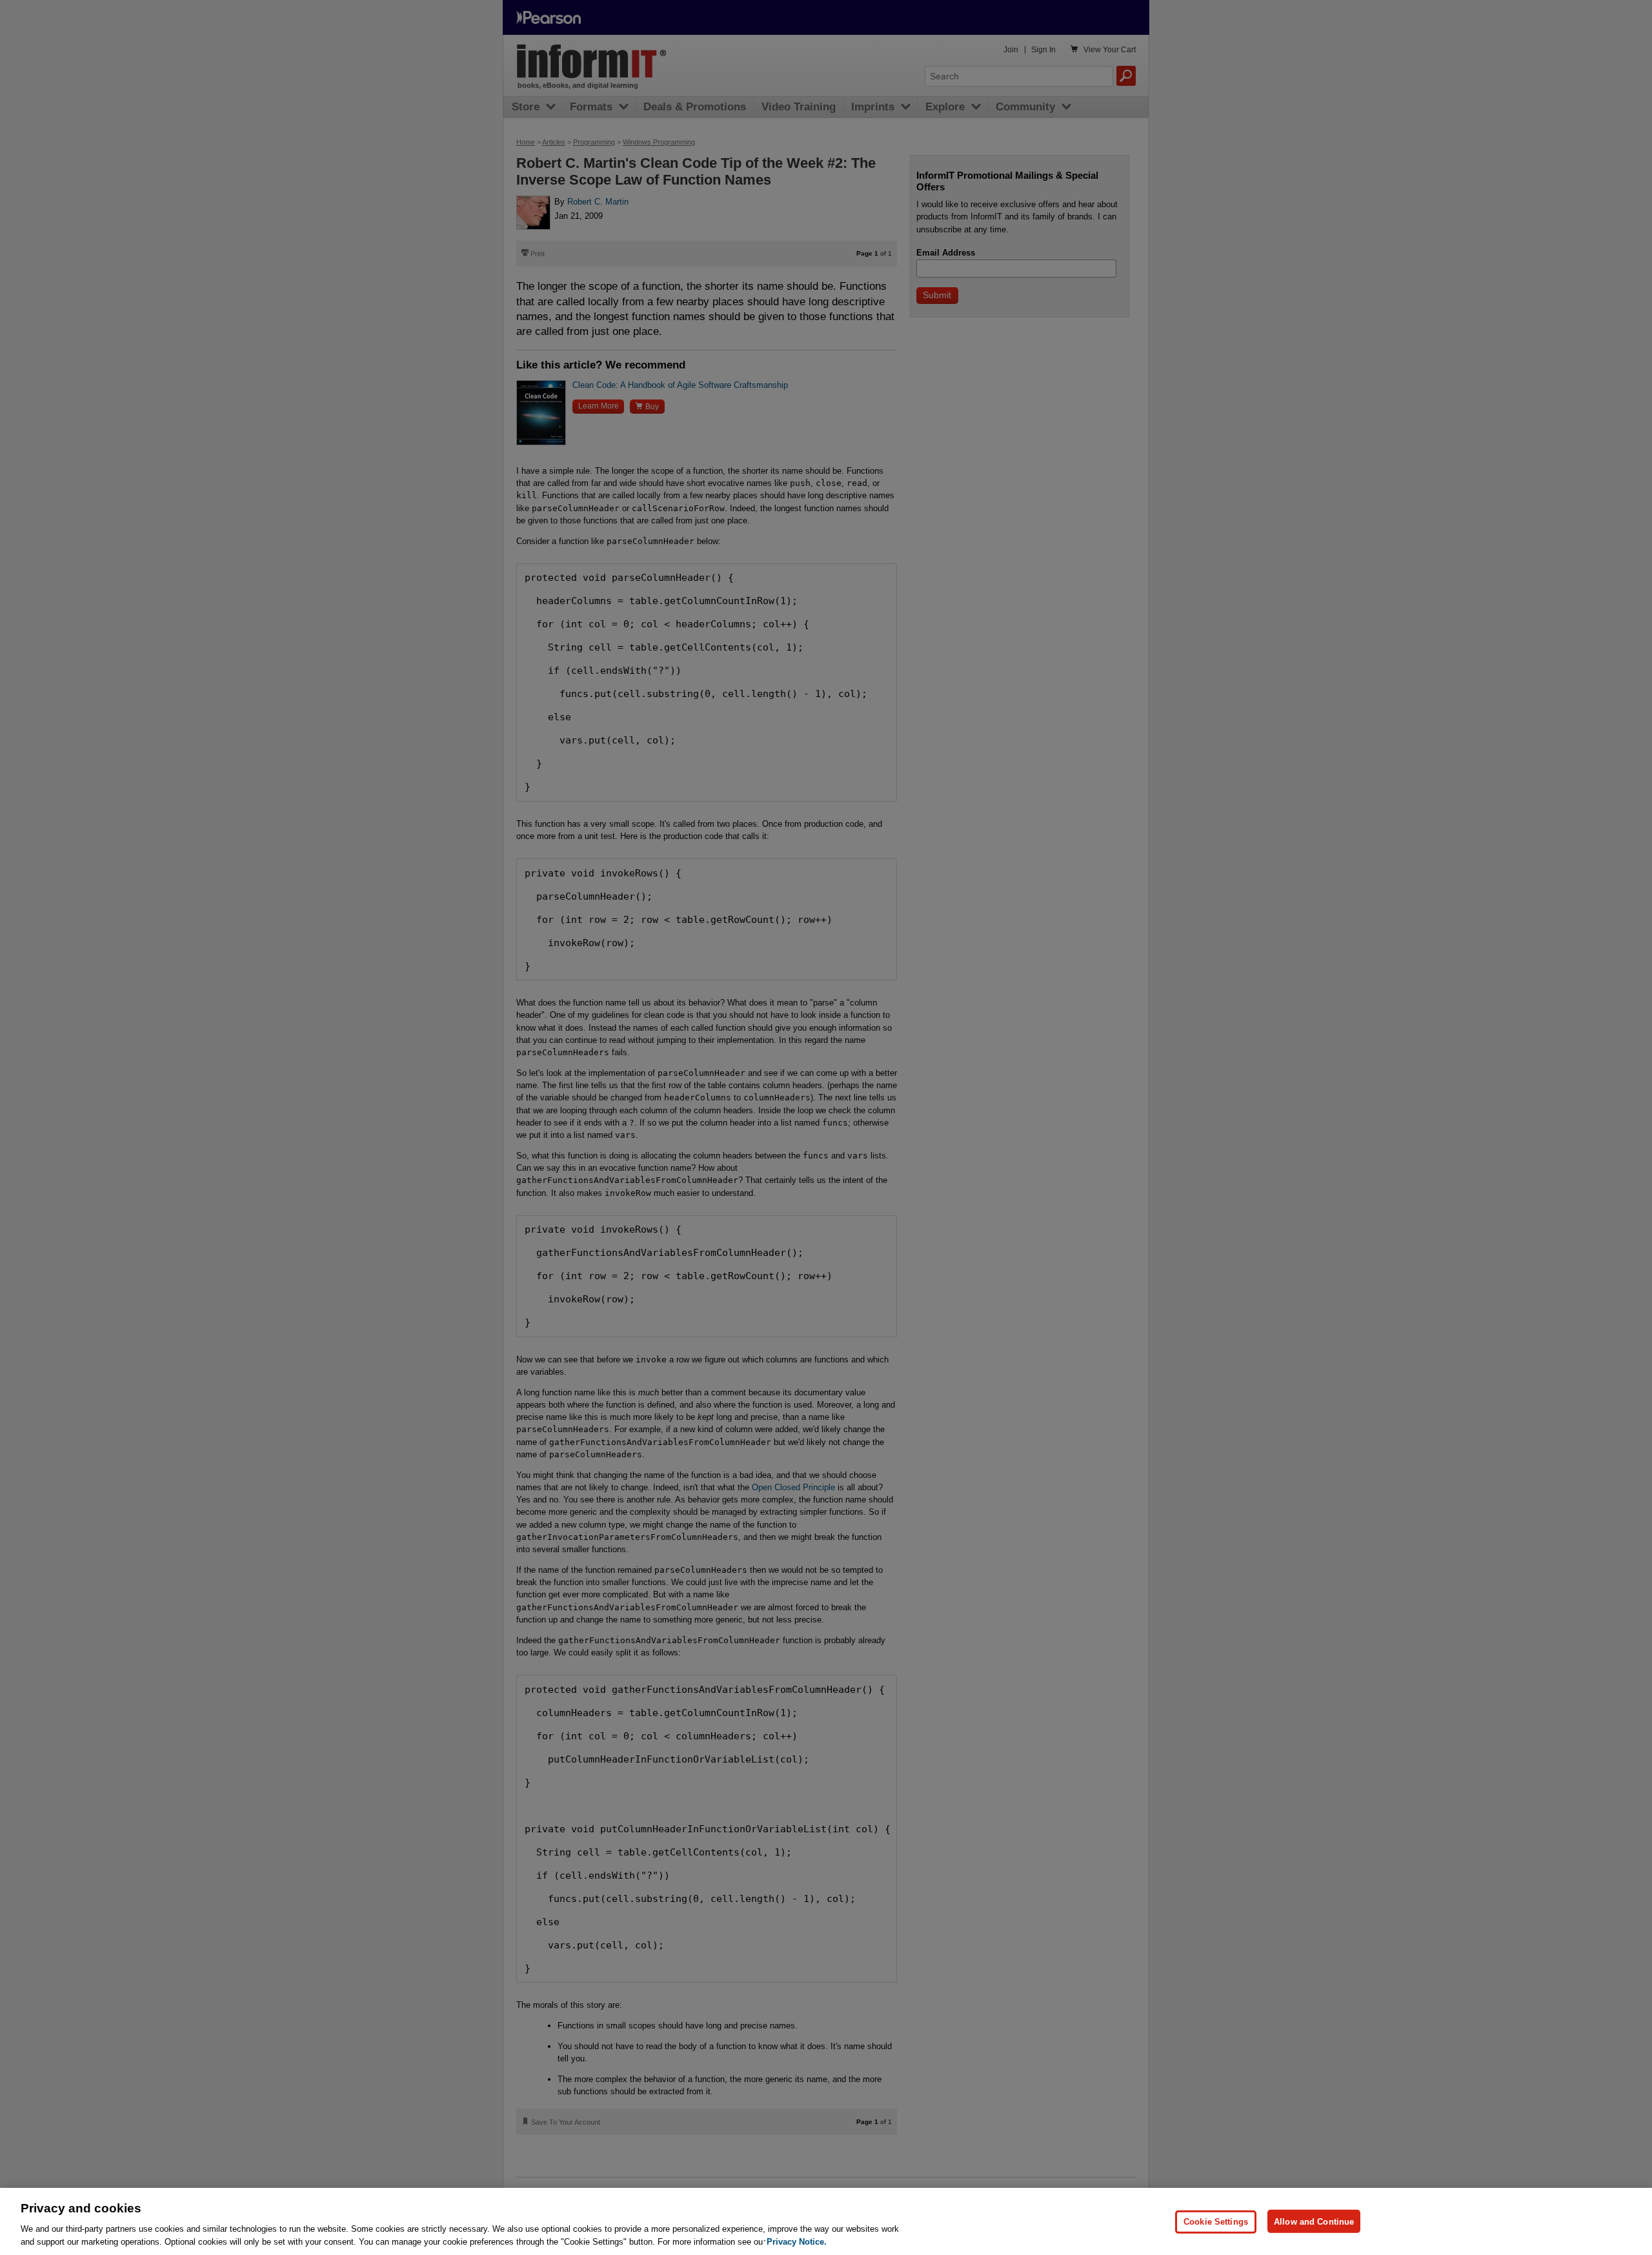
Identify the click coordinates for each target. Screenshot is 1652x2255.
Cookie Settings (1216, 2221)
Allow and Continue (1314, 2221)
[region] (826, 2221)
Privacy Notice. (797, 2242)
